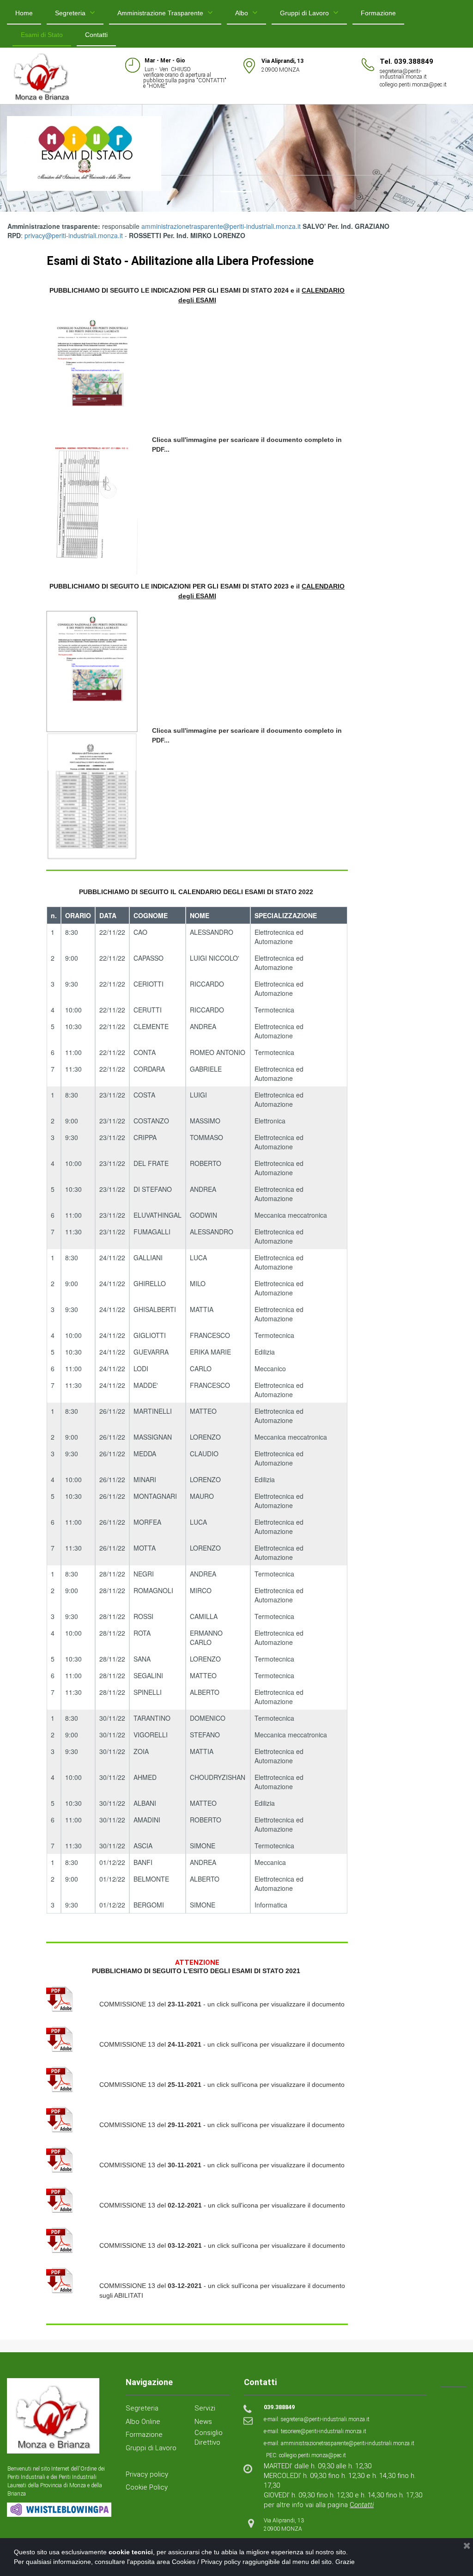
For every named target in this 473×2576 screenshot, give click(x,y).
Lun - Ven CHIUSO (167, 69)
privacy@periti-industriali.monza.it (74, 235)
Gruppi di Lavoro (304, 13)
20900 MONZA (281, 70)
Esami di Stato (42, 35)
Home (24, 13)
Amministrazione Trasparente (160, 13)
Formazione (378, 13)
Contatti (96, 35)
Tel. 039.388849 (406, 61)
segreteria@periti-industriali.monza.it (403, 74)
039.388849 (279, 2407)
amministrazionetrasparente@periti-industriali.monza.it (221, 226)
